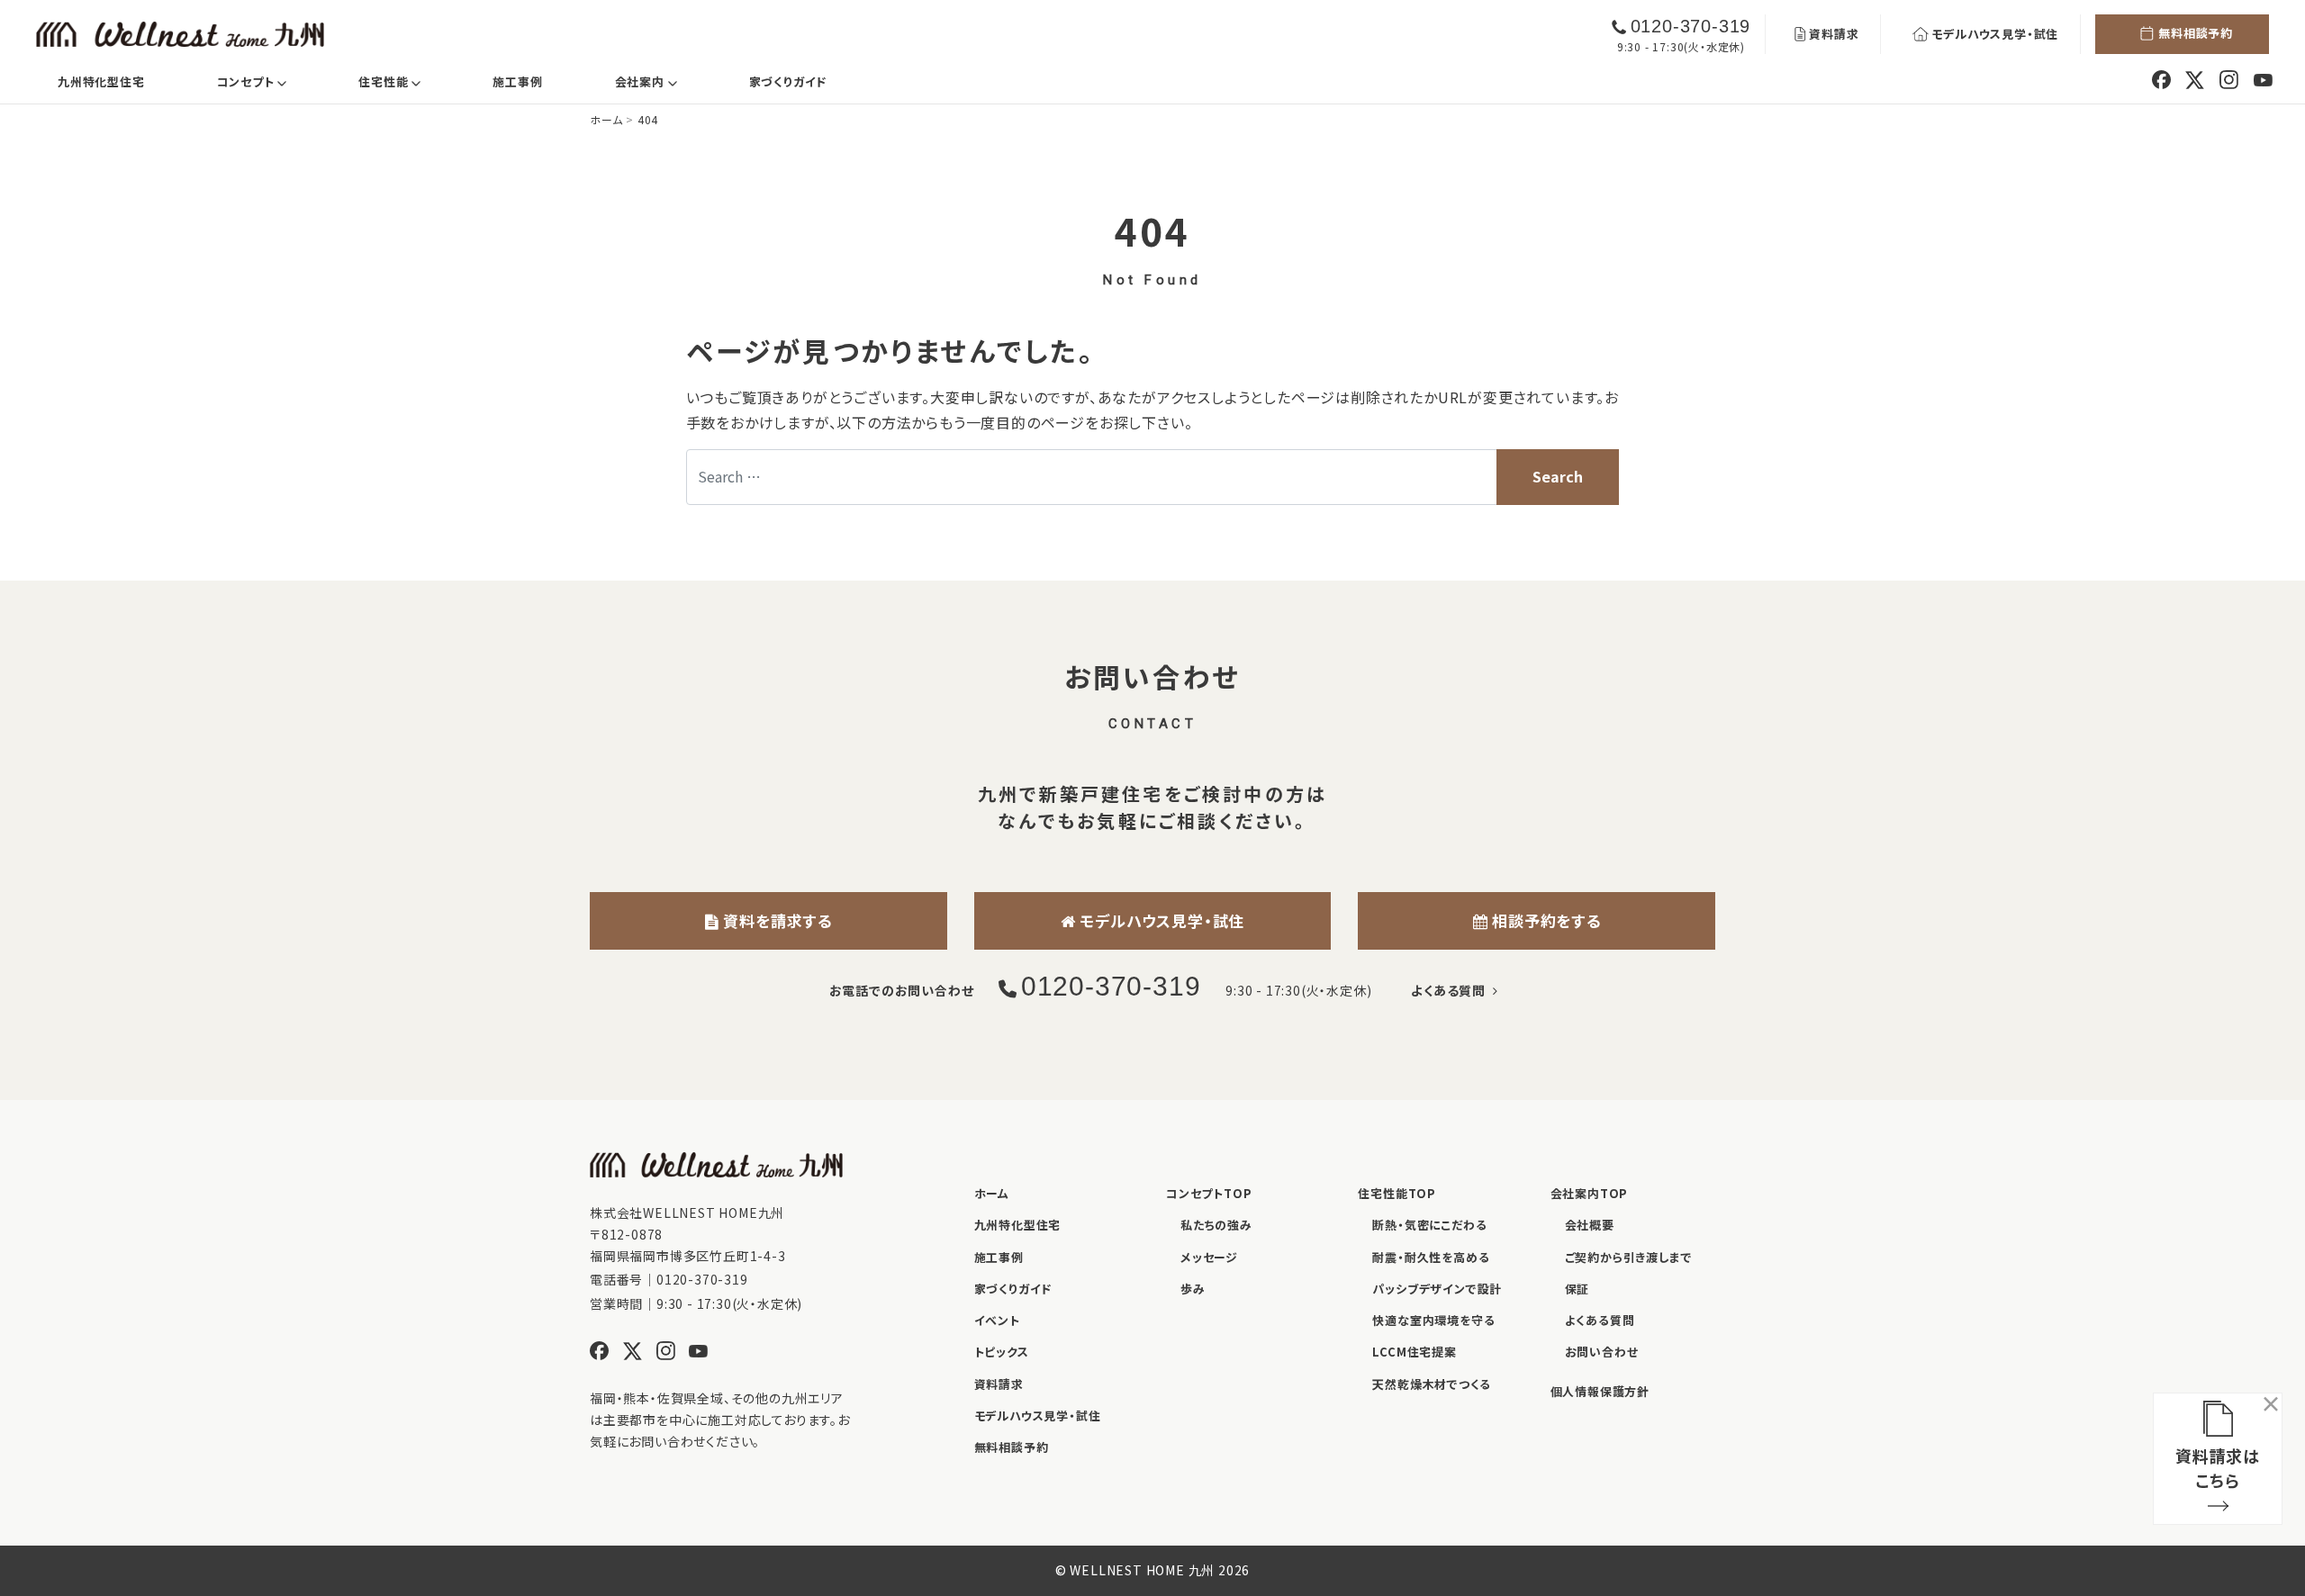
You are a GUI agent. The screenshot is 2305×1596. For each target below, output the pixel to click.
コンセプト (267, 81)
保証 (1577, 1289)
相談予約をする (1544, 920)
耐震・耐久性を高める (1431, 1257)
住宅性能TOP (1397, 1193)
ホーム (992, 1193)
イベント (997, 1320)
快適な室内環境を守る (1433, 1320)
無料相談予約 (2196, 33)
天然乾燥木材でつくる (1431, 1384)
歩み (1193, 1289)
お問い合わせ (1602, 1352)
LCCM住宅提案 (1414, 1352)
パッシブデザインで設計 (1437, 1289)
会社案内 (660, 81)
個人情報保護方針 (1600, 1391)
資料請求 (1834, 34)
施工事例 (517, 81)
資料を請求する (776, 920)
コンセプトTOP (1209, 1193)
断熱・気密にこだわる (1429, 1225)
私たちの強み (1216, 1225)
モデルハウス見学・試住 (1995, 34)
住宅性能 (404, 81)
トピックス (1002, 1352)
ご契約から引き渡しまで (1629, 1257)
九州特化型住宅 (101, 81)
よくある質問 (1451, 990)
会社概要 (1590, 1225)
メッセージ (1209, 1257)
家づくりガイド (788, 81)
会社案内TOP (1590, 1193)
